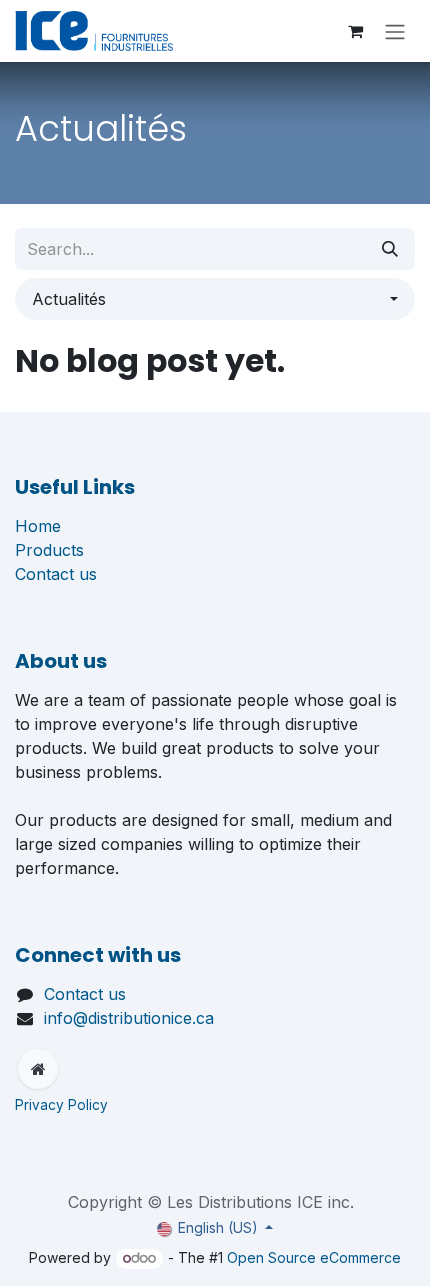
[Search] (390, 249)
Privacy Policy (63, 1105)
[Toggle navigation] (395, 31)
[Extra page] (38, 1069)
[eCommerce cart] (355, 31)
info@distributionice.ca (129, 1018)
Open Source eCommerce (314, 1257)
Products (49, 550)
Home (38, 526)
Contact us (56, 574)
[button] (215, 299)
